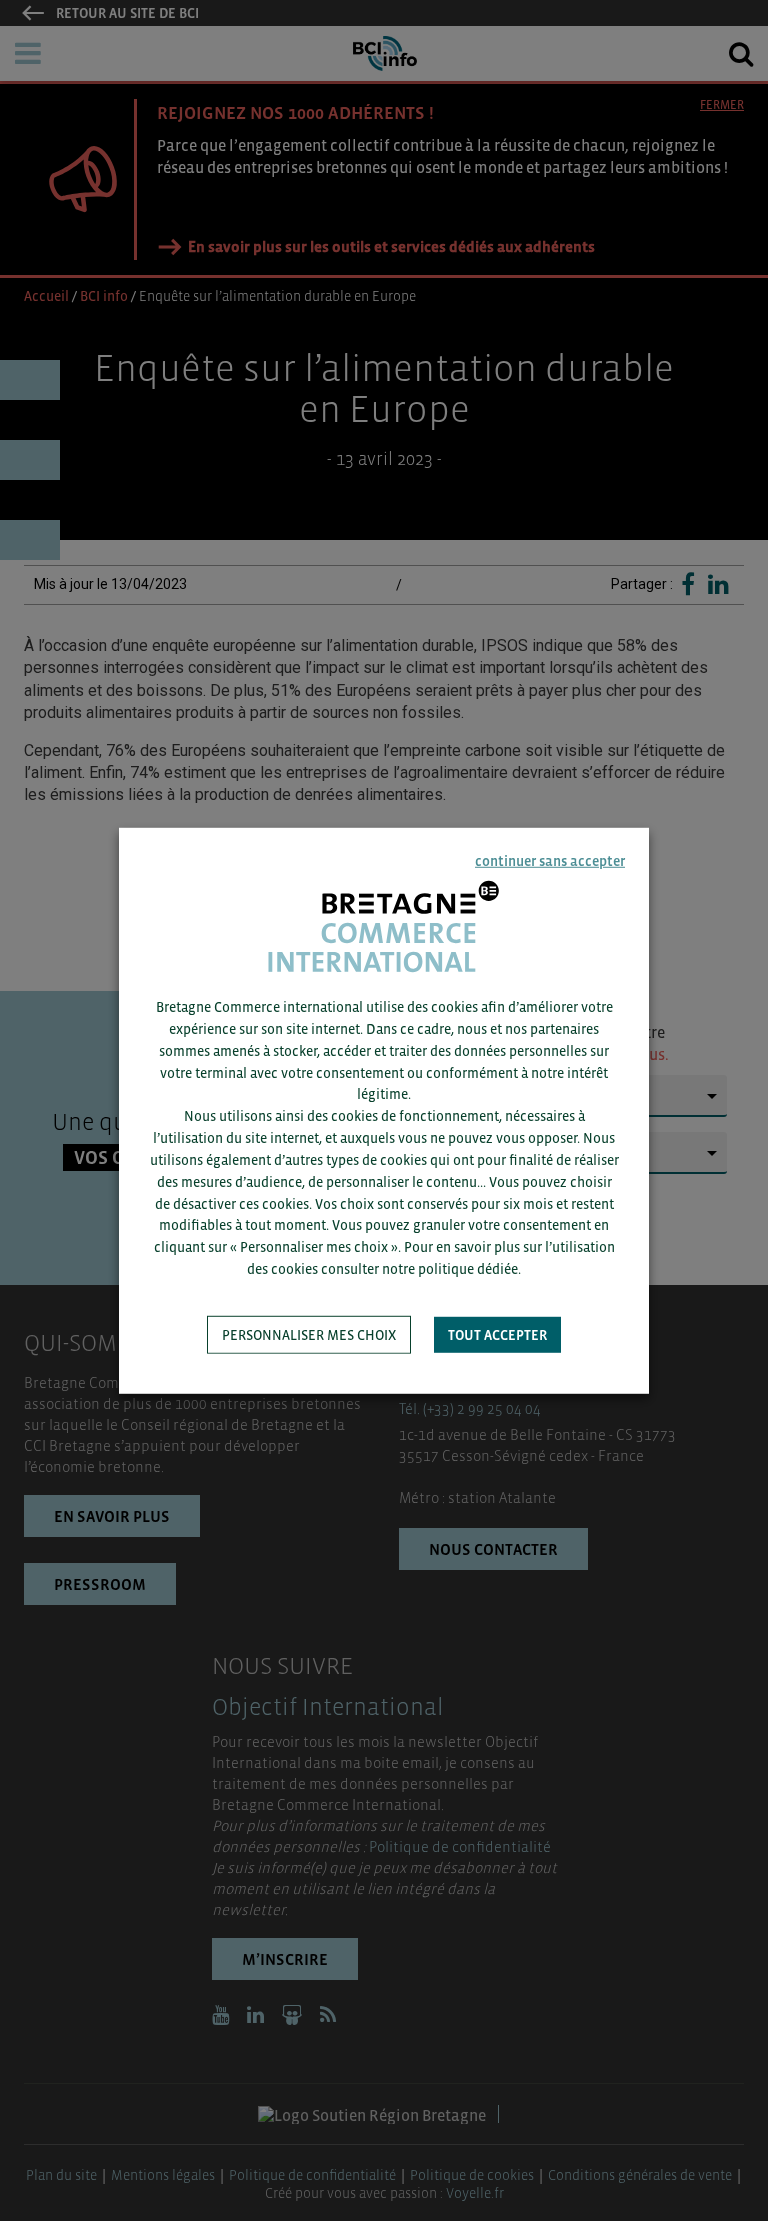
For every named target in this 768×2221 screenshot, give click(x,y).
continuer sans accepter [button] (550, 860)
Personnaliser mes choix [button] (309, 1335)
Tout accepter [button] (497, 1335)
